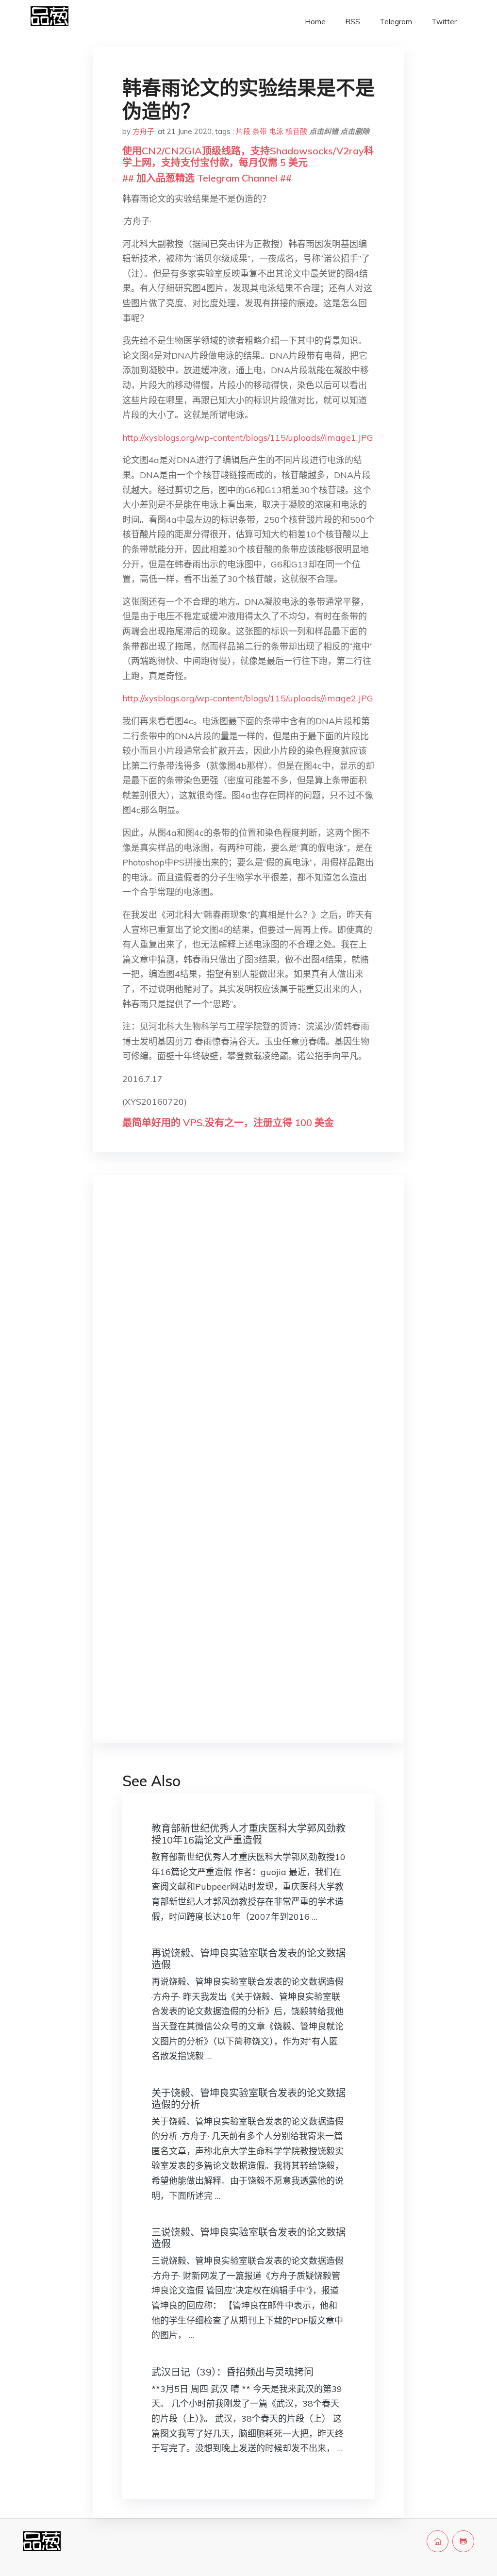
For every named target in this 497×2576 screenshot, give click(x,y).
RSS (353, 22)
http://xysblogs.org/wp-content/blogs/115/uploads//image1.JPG (248, 438)
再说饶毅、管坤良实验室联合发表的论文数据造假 (248, 1959)
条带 (260, 131)
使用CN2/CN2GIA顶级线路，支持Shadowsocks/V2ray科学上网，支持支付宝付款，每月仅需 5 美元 (248, 157)
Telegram (396, 22)
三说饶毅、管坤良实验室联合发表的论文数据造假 (248, 2238)
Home (315, 22)
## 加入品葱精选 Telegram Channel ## (207, 178)
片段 (243, 131)
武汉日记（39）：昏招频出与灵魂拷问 (232, 2372)
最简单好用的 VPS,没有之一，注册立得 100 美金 (228, 1122)
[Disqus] (248, 1337)
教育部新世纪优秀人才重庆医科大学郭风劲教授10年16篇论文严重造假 (248, 1834)
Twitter (444, 22)
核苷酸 (296, 131)
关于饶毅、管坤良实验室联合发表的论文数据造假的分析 (248, 2099)
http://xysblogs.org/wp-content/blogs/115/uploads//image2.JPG (248, 698)
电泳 (276, 131)
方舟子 (143, 131)
